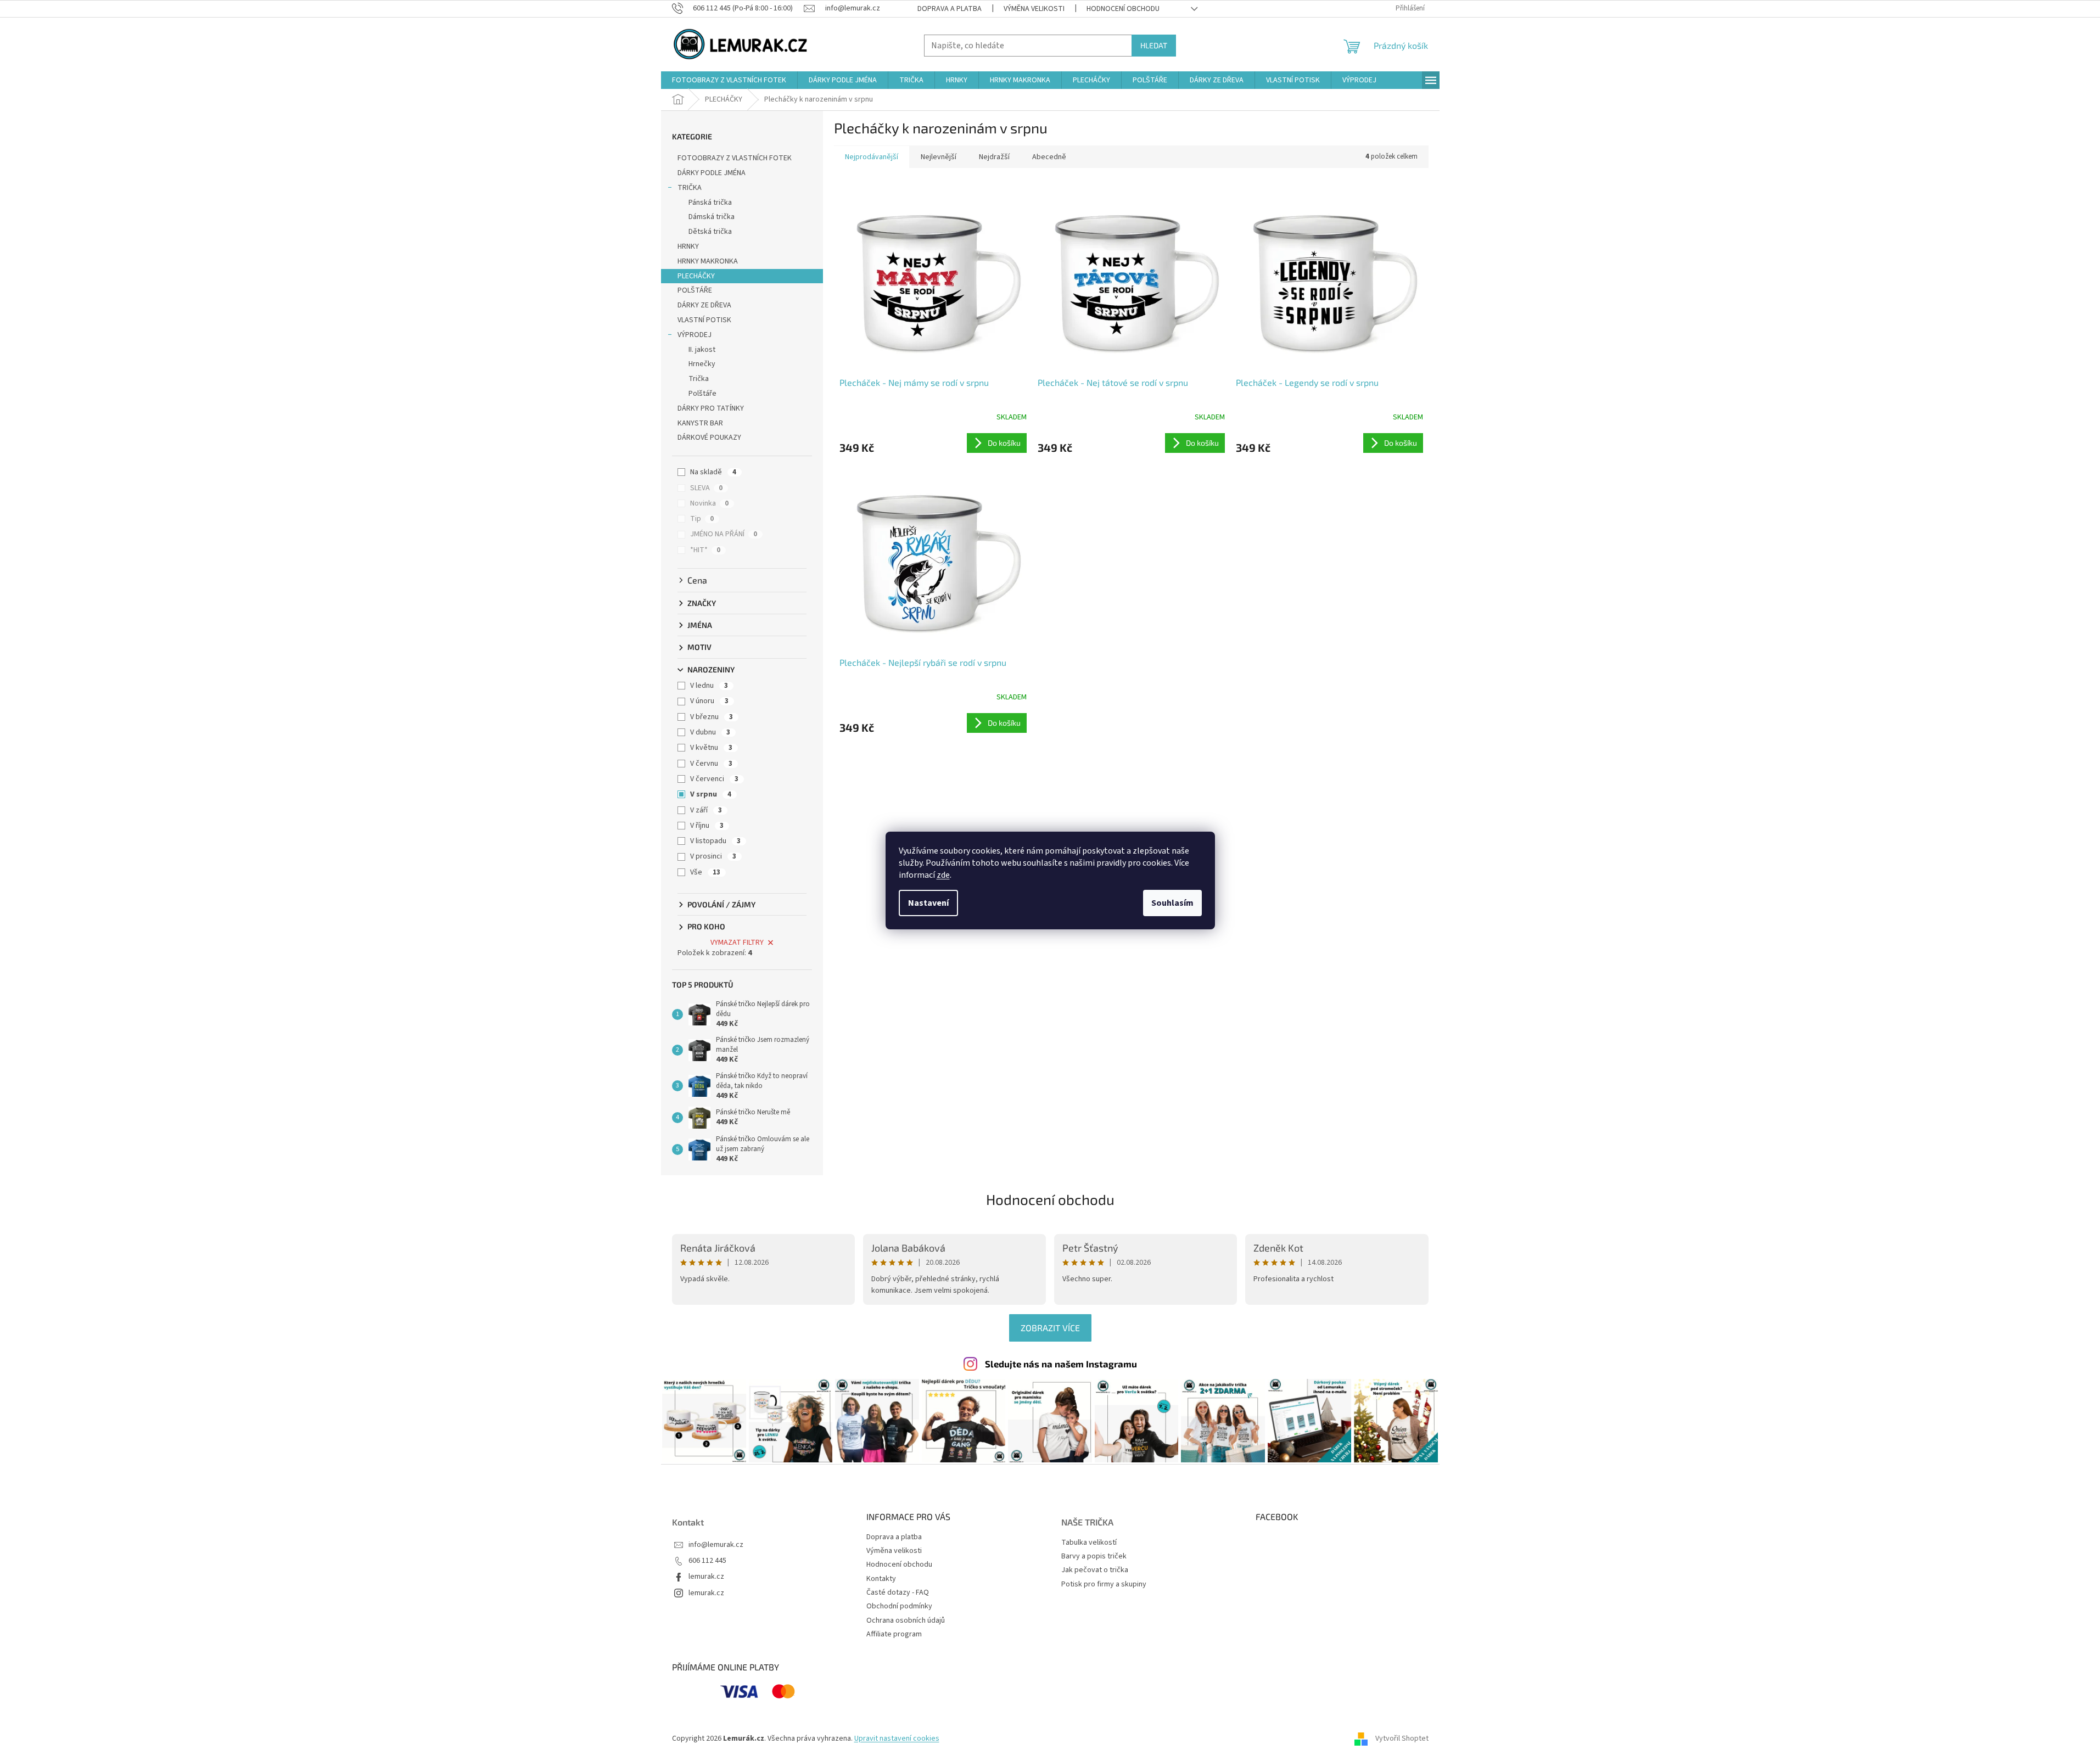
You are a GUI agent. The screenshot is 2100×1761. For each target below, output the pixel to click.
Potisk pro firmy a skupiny (1104, 1585)
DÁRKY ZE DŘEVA (704, 305)
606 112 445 (707, 1561)
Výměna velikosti (1034, 9)
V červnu (711, 764)
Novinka (709, 503)
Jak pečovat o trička (1095, 1570)
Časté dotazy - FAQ (898, 1592)
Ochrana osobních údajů (906, 1620)
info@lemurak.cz (716, 1545)
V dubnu (710, 732)
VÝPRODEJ (695, 335)
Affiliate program (894, 1634)
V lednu (709, 686)
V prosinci (713, 856)
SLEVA (706, 488)
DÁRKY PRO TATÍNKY (711, 408)
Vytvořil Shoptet (1402, 1738)
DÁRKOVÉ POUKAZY (709, 438)
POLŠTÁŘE (695, 290)
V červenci (714, 779)
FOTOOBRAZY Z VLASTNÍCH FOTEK (735, 158)
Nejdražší (994, 157)
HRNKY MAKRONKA (708, 261)
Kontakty (881, 1579)
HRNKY (688, 246)
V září (706, 810)
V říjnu (707, 826)
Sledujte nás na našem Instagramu (1061, 1364)
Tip (702, 519)
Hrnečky (702, 364)
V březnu (712, 717)
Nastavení (928, 903)
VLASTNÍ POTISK (704, 320)
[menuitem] (729, 80)
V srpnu (711, 794)
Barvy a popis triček (1094, 1557)
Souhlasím (1172, 903)
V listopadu (715, 841)
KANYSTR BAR (700, 423)
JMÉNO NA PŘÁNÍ (724, 534)
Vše (705, 872)
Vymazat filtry (737, 943)
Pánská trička (710, 203)
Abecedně (1049, 157)
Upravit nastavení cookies (897, 1738)
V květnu (711, 748)
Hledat (1154, 45)
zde (943, 875)
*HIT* (705, 550)
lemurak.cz (706, 1577)
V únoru (709, 701)
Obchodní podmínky (899, 1606)
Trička (699, 379)
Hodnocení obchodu (1123, 9)
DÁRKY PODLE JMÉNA (712, 173)
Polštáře (702, 394)
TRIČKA (690, 188)
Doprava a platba (950, 9)
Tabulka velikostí (1089, 1543)
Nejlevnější (939, 157)
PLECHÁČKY (696, 276)
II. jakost (702, 350)
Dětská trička (710, 232)
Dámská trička (712, 217)
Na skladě (713, 472)
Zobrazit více (1050, 1328)
